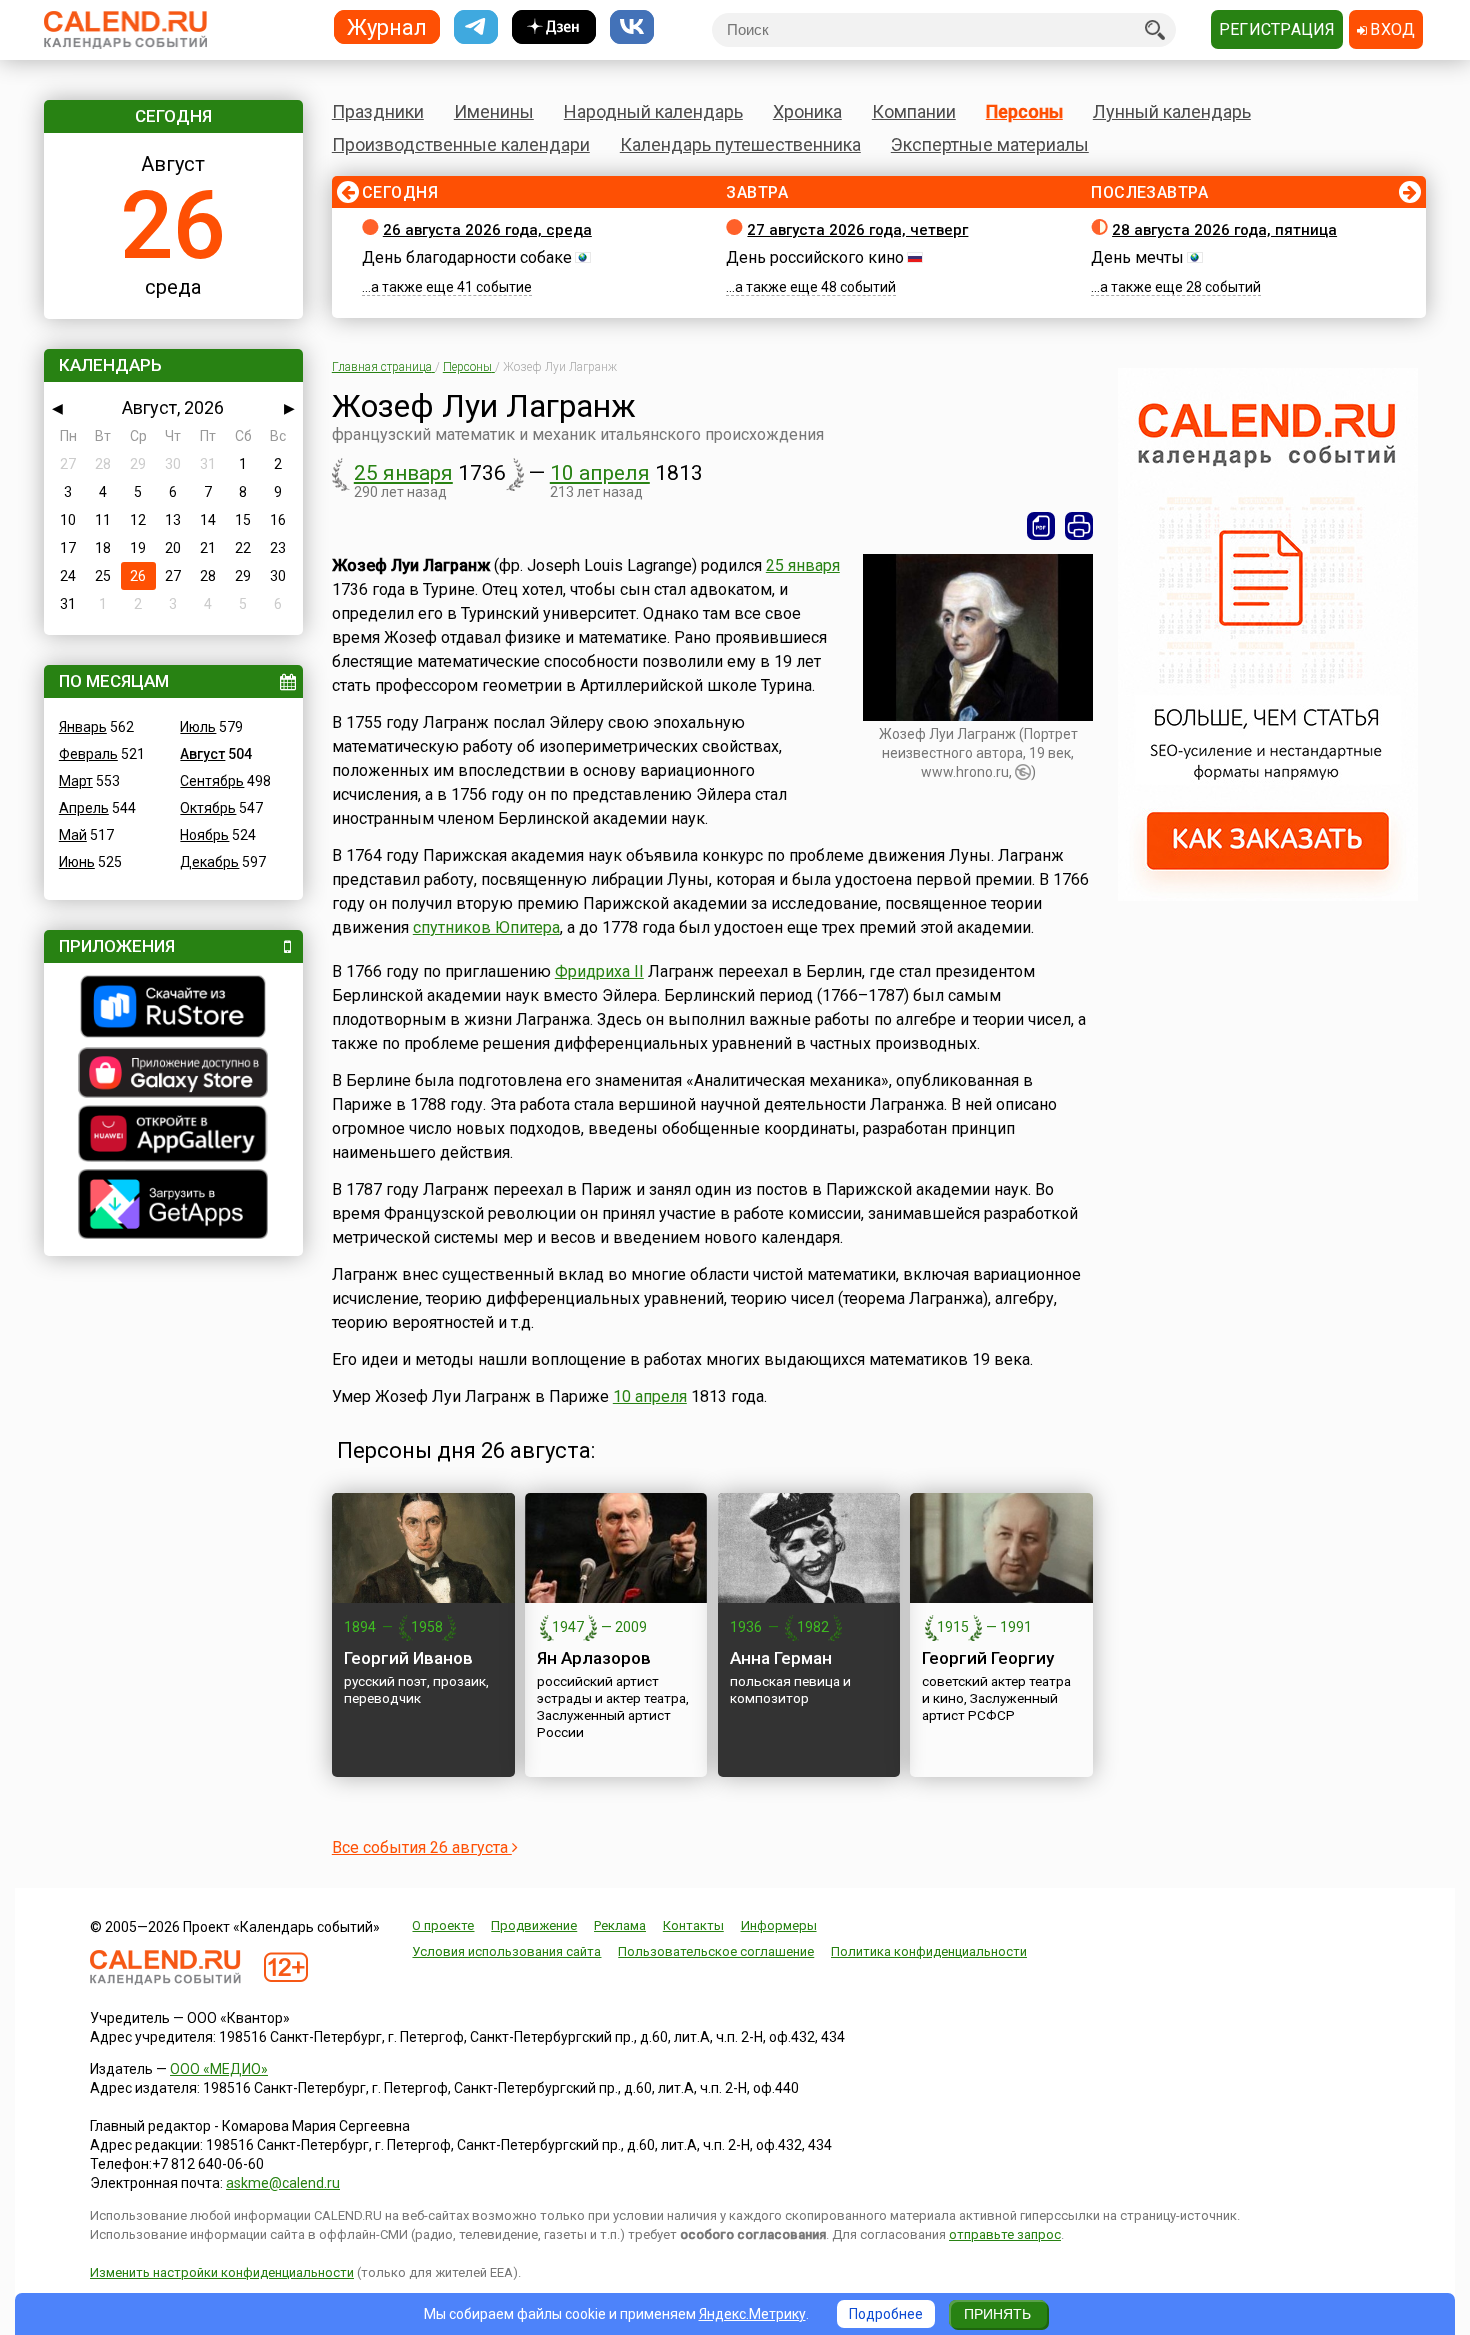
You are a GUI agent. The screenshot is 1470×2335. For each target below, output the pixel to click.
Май (73, 835)
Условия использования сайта (506, 1951)
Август (202, 754)
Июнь (77, 862)
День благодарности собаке (467, 257)
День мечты (1137, 257)
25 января (403, 473)
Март (76, 781)
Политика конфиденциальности (929, 1951)
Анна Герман (781, 1658)
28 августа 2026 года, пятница (1224, 230)
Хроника (807, 111)
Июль (198, 727)
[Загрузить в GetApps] (173, 1206)
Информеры (779, 1925)
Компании (914, 111)
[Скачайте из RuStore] (173, 1009)
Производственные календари (461, 144)
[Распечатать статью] (1079, 526)
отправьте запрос (1005, 2234)
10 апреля (600, 473)
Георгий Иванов (408, 1658)
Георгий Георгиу (988, 1658)
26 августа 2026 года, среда (487, 230)
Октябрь (208, 808)
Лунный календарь (1172, 111)
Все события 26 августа (422, 1847)
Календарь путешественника (740, 144)
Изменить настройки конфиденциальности (222, 2272)
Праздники (378, 111)
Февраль (88, 754)
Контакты (693, 1925)
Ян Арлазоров (594, 1658)
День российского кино (815, 257)
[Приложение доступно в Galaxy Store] (173, 1075)
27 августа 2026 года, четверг (857, 230)
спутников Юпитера (486, 927)
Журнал (387, 26)
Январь (83, 727)
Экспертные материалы (990, 144)
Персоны (1024, 111)
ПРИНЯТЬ (997, 2314)
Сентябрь (212, 781)
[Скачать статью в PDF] (1041, 526)
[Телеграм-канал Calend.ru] (476, 27)
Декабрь (209, 862)
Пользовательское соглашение (716, 1951)
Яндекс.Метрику (752, 2314)
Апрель (84, 808)
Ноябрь (204, 835)
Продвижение (534, 1925)
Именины (494, 111)
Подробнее (886, 2314)
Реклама (620, 1925)
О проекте (443, 1925)
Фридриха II (599, 971)
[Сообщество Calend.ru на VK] (632, 27)
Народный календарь (653, 111)
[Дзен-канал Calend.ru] (554, 27)
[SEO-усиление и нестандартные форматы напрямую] (1268, 896)
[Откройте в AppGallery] (173, 1136)
